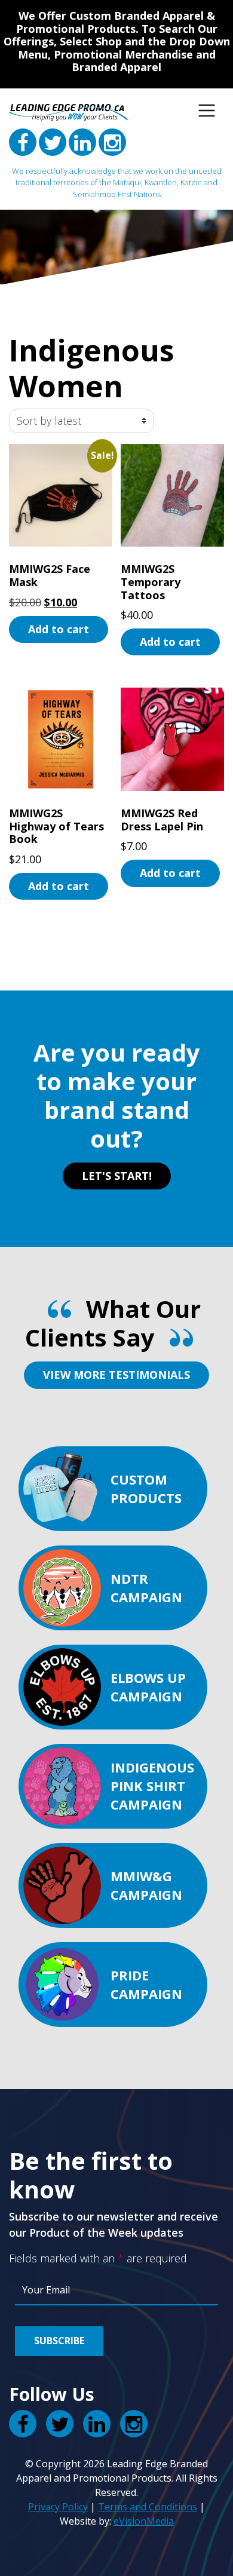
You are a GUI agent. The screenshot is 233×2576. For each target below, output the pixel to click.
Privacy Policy (58, 2507)
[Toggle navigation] (207, 111)
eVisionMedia (144, 2521)
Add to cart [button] (59, 629)
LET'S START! (117, 1176)
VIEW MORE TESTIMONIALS (116, 1375)
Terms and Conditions (148, 2507)
